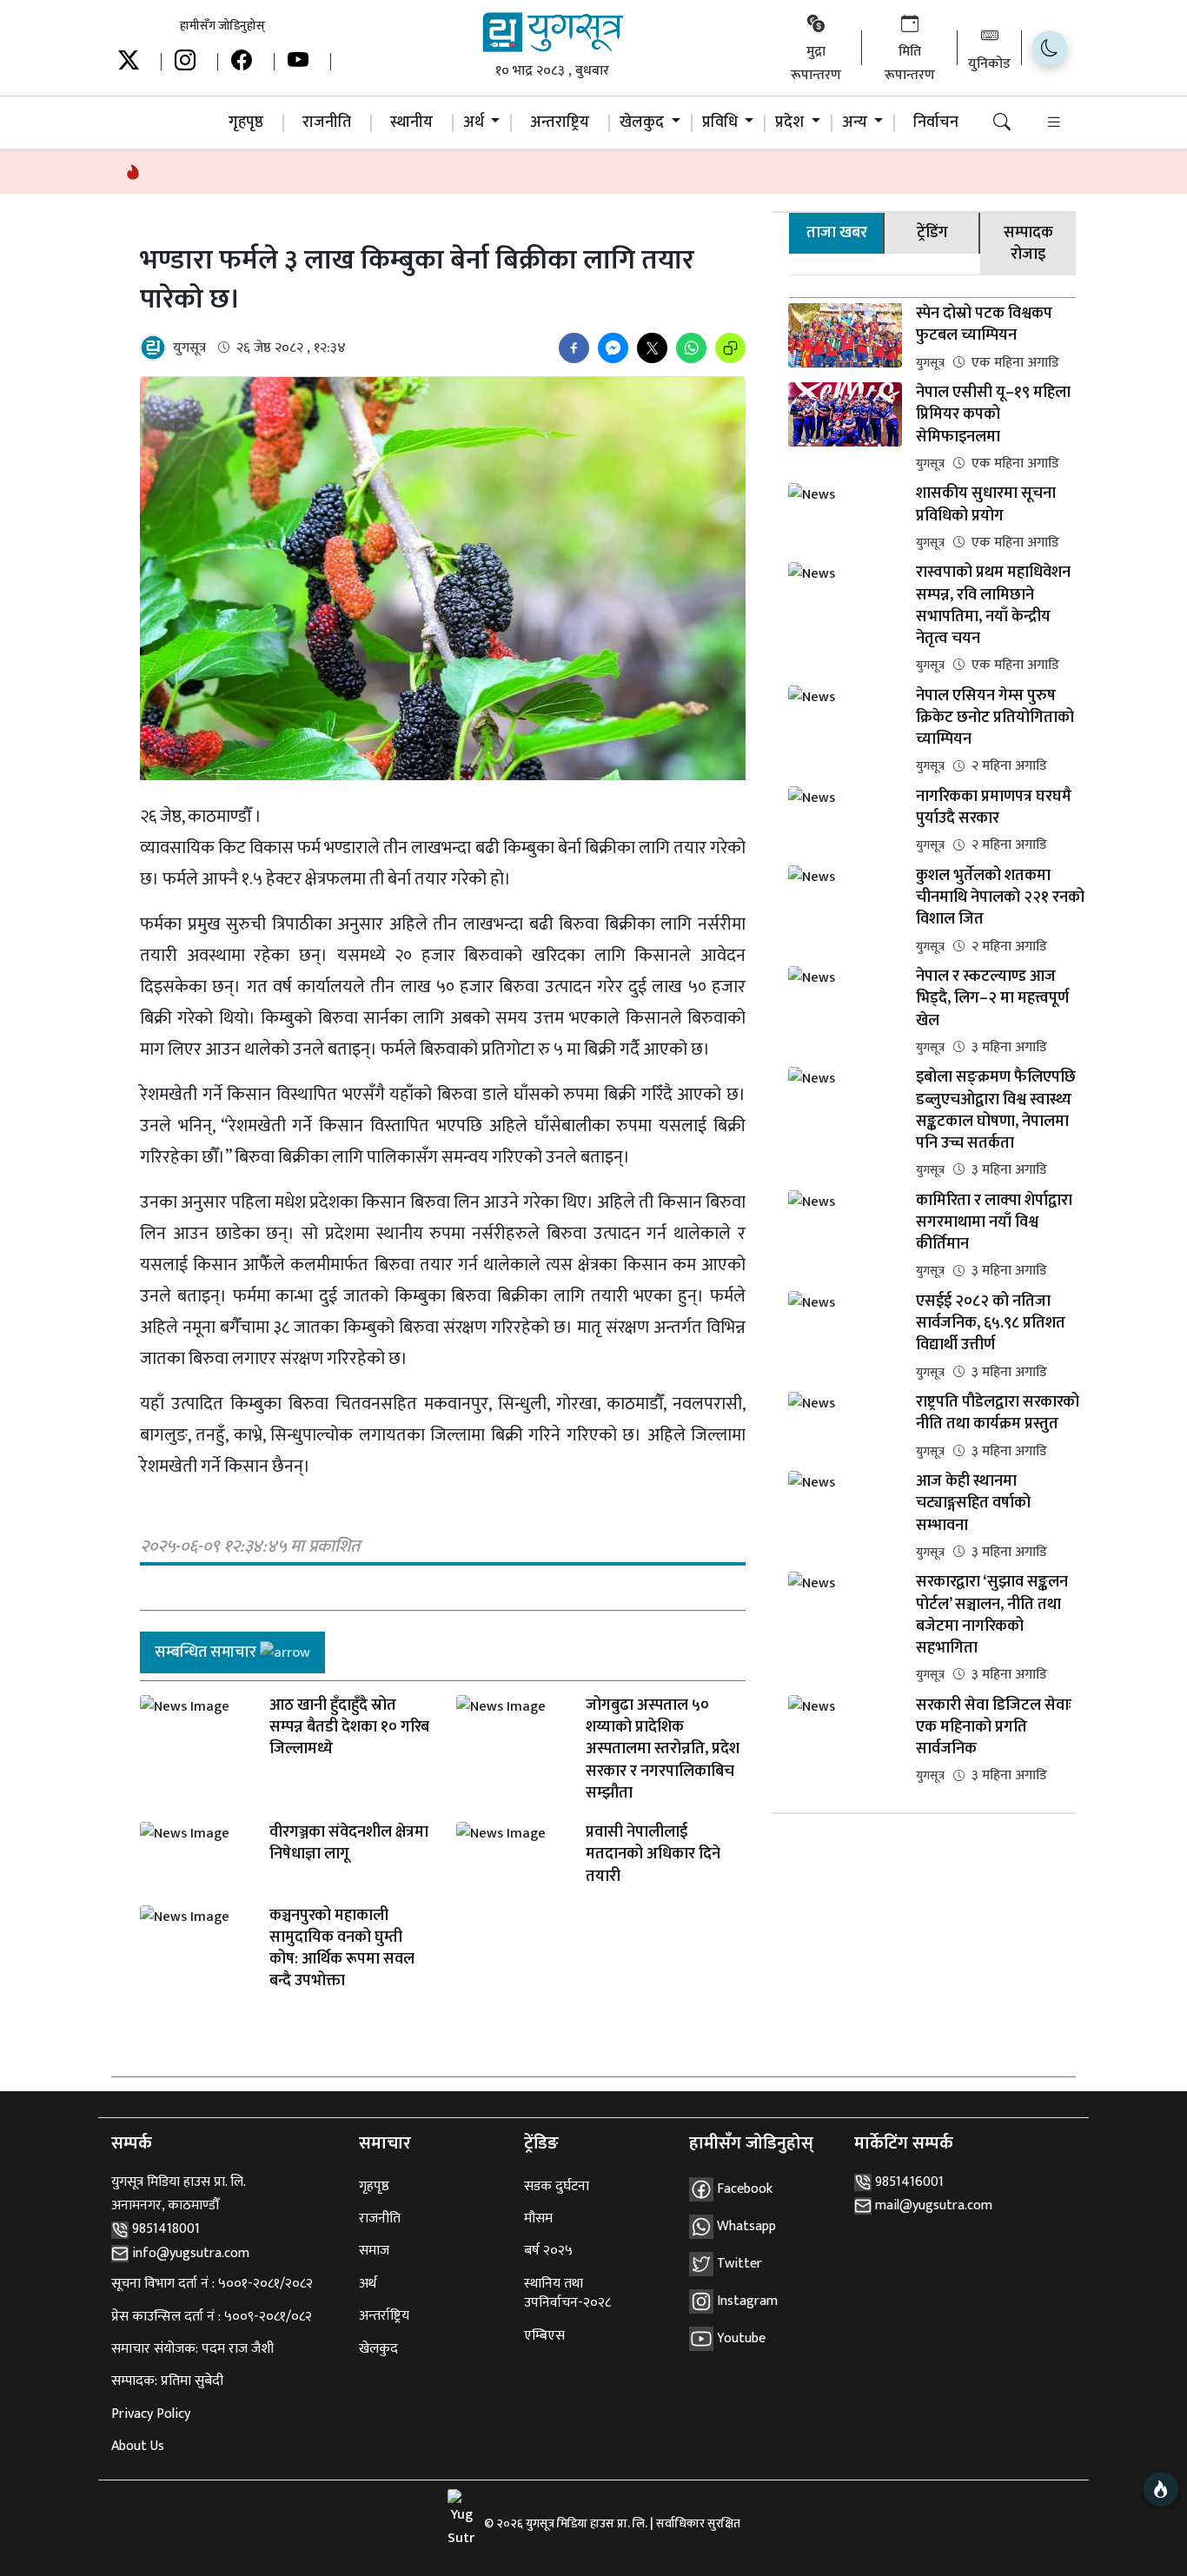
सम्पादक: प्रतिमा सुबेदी (167, 2381)
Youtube (739, 2338)
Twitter (738, 2263)
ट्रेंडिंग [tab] (932, 233)
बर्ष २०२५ (548, 2251)
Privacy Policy (151, 2414)
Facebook (743, 2188)
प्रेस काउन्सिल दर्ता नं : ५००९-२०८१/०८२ (212, 2317)
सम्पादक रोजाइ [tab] (1028, 244)
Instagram (746, 2300)
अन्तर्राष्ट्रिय (384, 2316)
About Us (138, 2446)
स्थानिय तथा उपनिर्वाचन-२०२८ (567, 2293)
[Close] (209, 2127)
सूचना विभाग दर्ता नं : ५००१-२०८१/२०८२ (212, 2284)
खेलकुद (378, 2349)
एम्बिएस (544, 2336)
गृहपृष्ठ (246, 123)
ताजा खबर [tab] (837, 233)
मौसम (538, 2218)
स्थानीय (411, 123)
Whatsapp (745, 2225)
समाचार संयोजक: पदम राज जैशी (192, 2349)
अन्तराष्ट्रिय (560, 123)
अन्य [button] (856, 123)
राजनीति (327, 123)
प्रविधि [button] (722, 123)
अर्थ (368, 2284)
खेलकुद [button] (643, 123)
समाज (374, 2251)
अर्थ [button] (475, 123)
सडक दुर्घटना (557, 2186)
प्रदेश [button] (791, 123)
